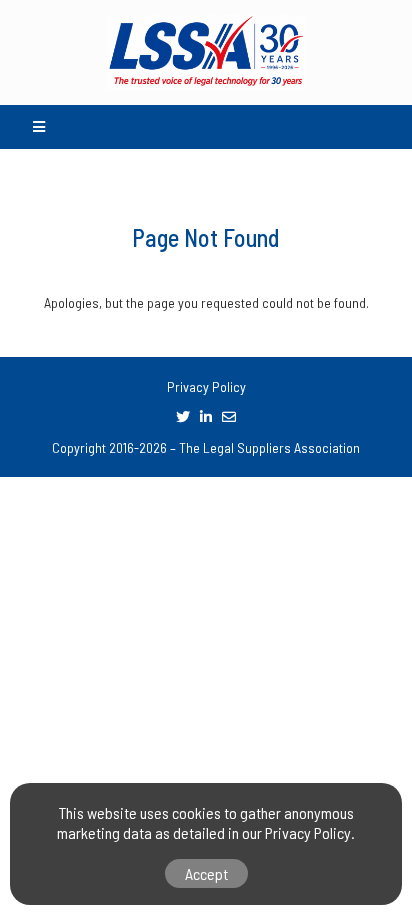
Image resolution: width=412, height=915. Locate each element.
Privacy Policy (206, 386)
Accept (206, 873)
